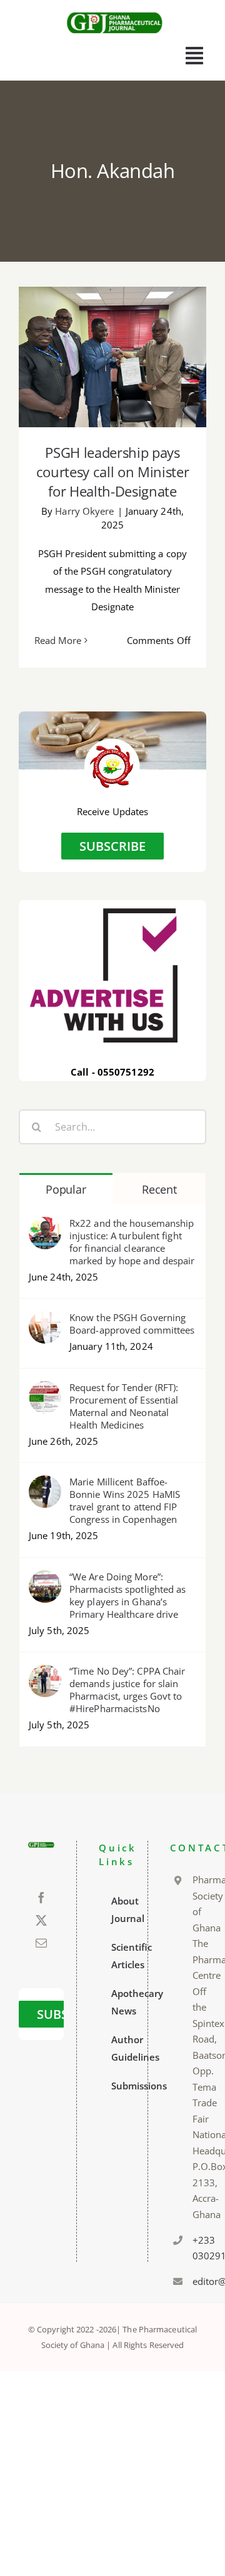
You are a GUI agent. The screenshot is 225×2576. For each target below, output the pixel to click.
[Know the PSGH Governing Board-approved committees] (45, 1320)
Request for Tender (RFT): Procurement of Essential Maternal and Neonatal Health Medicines (124, 1406)
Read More (58, 640)
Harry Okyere (84, 511)
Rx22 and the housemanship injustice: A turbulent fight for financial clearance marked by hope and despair (132, 1242)
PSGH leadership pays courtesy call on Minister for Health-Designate (113, 329)
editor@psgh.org (195, 2281)
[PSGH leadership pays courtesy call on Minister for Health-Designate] (112, 357)
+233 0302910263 (195, 2248)
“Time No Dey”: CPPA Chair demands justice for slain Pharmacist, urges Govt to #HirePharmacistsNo (127, 1690)
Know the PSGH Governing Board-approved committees (132, 1324)
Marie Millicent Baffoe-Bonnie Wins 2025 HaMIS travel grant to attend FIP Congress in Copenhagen (125, 1500)
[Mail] (41, 1943)
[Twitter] (41, 1920)
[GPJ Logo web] (115, 12)
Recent (159, 1189)
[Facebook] (41, 1898)
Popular (66, 1189)
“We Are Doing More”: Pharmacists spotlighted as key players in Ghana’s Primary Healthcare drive (128, 1595)
